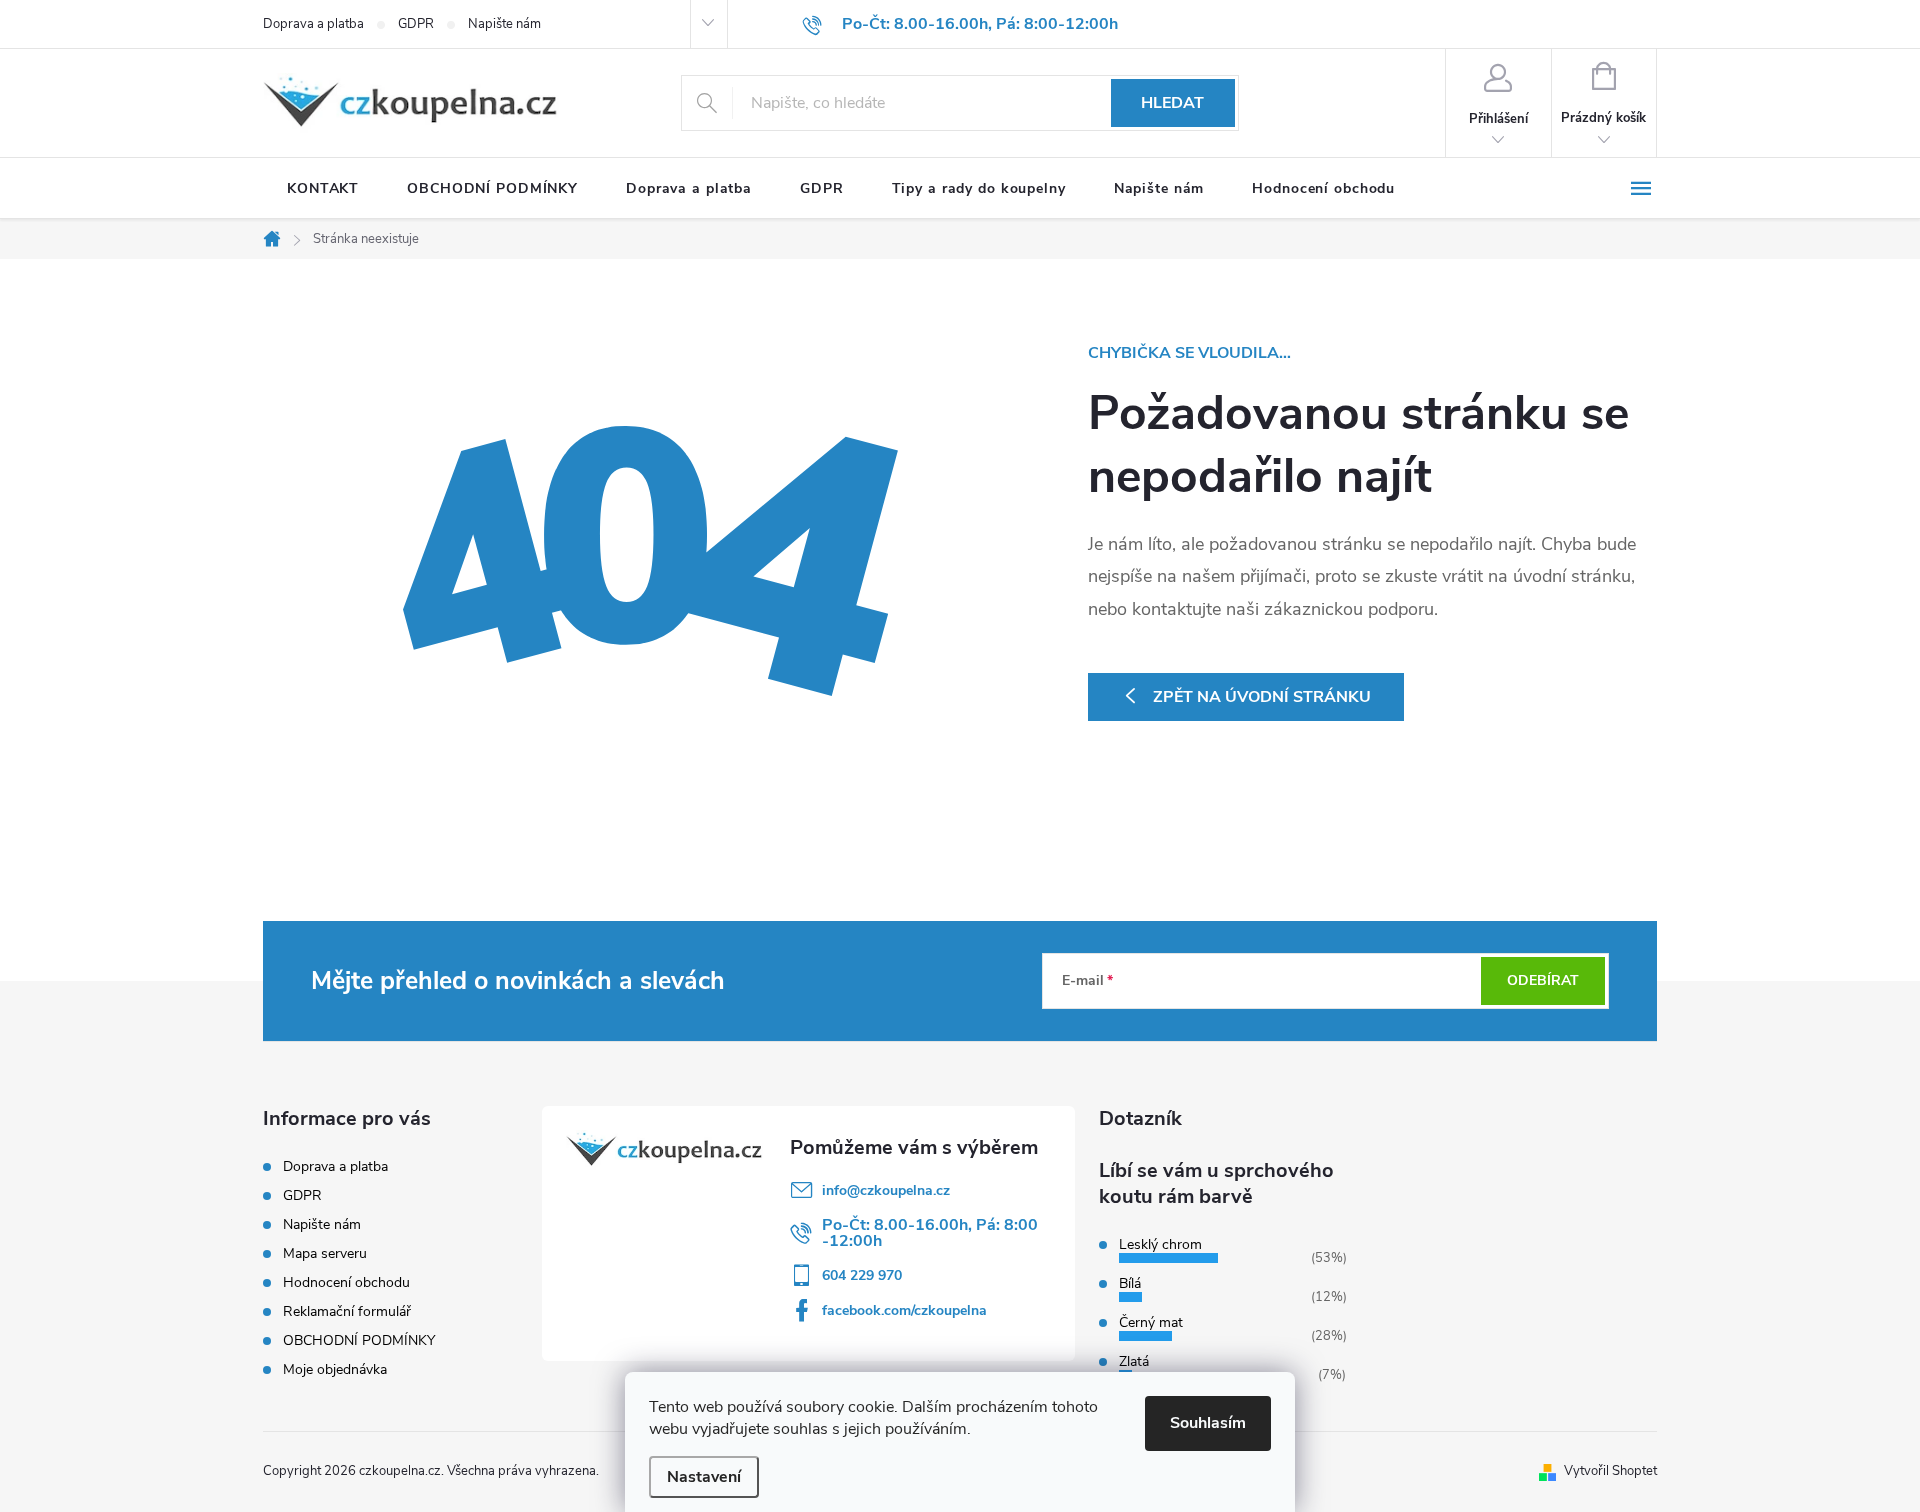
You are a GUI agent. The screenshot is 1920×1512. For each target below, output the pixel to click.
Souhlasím (1208, 1423)
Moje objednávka (335, 1369)
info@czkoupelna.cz (886, 1190)
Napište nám (504, 24)
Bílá (1130, 1283)
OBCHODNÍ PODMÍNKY (359, 1340)
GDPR (416, 24)
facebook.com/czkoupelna (904, 1310)
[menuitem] (323, 189)
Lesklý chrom (1160, 1244)
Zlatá (1134, 1361)
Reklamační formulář (347, 1311)
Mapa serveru (325, 1253)
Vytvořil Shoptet (1610, 1471)
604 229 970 (862, 1275)
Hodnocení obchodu (346, 1282)
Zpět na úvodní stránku (1262, 697)
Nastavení (704, 1477)
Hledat (1172, 103)
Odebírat (1543, 980)
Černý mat (1151, 1322)
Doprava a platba (313, 24)
